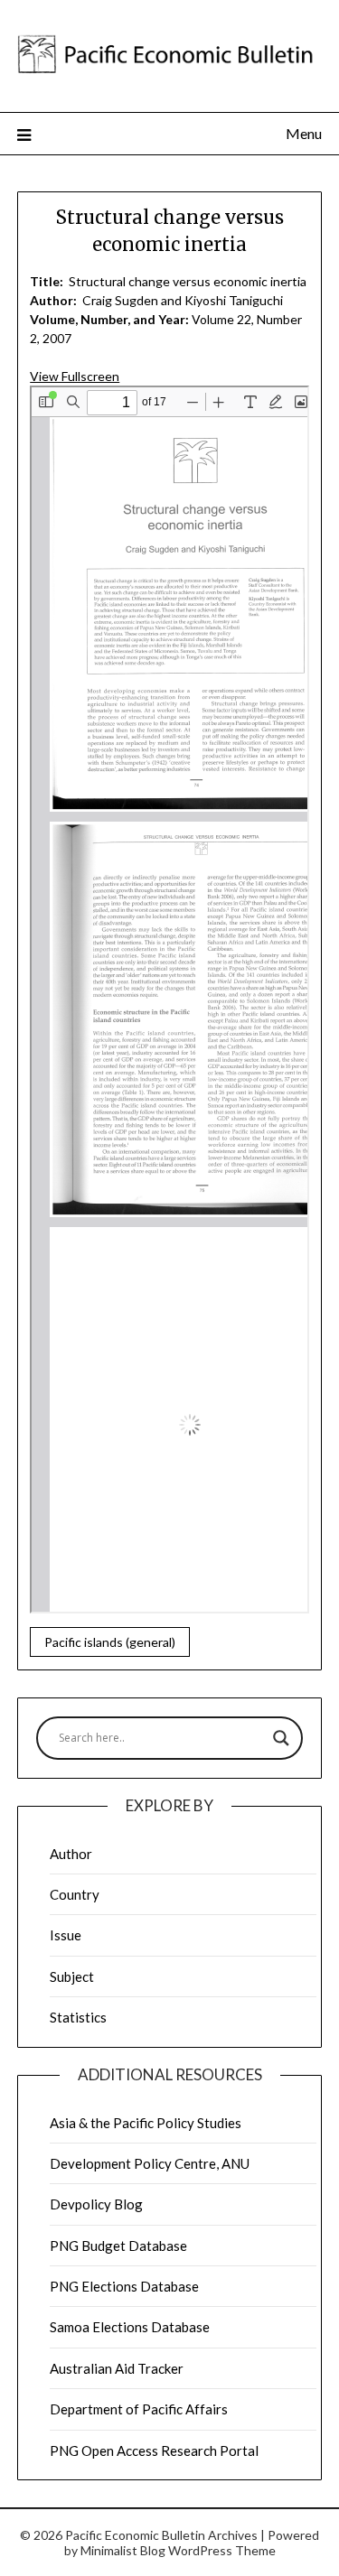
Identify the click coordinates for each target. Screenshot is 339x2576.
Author (71, 1854)
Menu (304, 133)
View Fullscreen (75, 376)
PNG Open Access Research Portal (154, 2450)
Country (75, 1894)
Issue (66, 1935)
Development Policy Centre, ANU (150, 2163)
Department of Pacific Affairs (139, 2409)
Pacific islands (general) (110, 1642)
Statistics (78, 2017)
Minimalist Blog (123, 2550)
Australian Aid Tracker (117, 2368)
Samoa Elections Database (130, 2327)
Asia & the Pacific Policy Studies (146, 2123)
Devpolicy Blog (96, 2204)
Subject (72, 1976)
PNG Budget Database (118, 2246)
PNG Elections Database (124, 2286)
